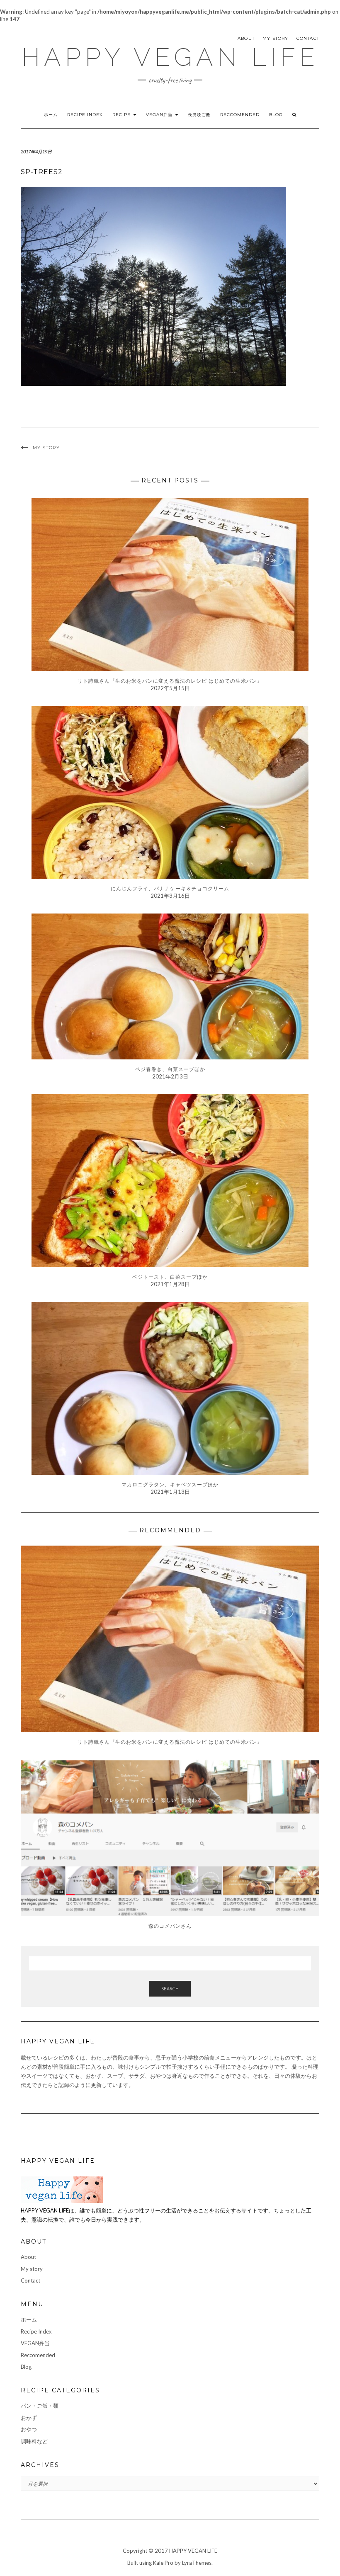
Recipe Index (85, 115)
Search (170, 1988)
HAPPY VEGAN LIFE (170, 57)
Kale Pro (163, 2563)
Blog (276, 115)
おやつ (29, 2429)
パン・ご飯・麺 (40, 2406)
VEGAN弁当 (160, 115)
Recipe (122, 115)
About (246, 38)
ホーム (51, 115)
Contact (308, 38)
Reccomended (240, 115)
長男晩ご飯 (199, 115)
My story (276, 38)
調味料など (34, 2441)
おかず (29, 2418)
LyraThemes (197, 2563)
